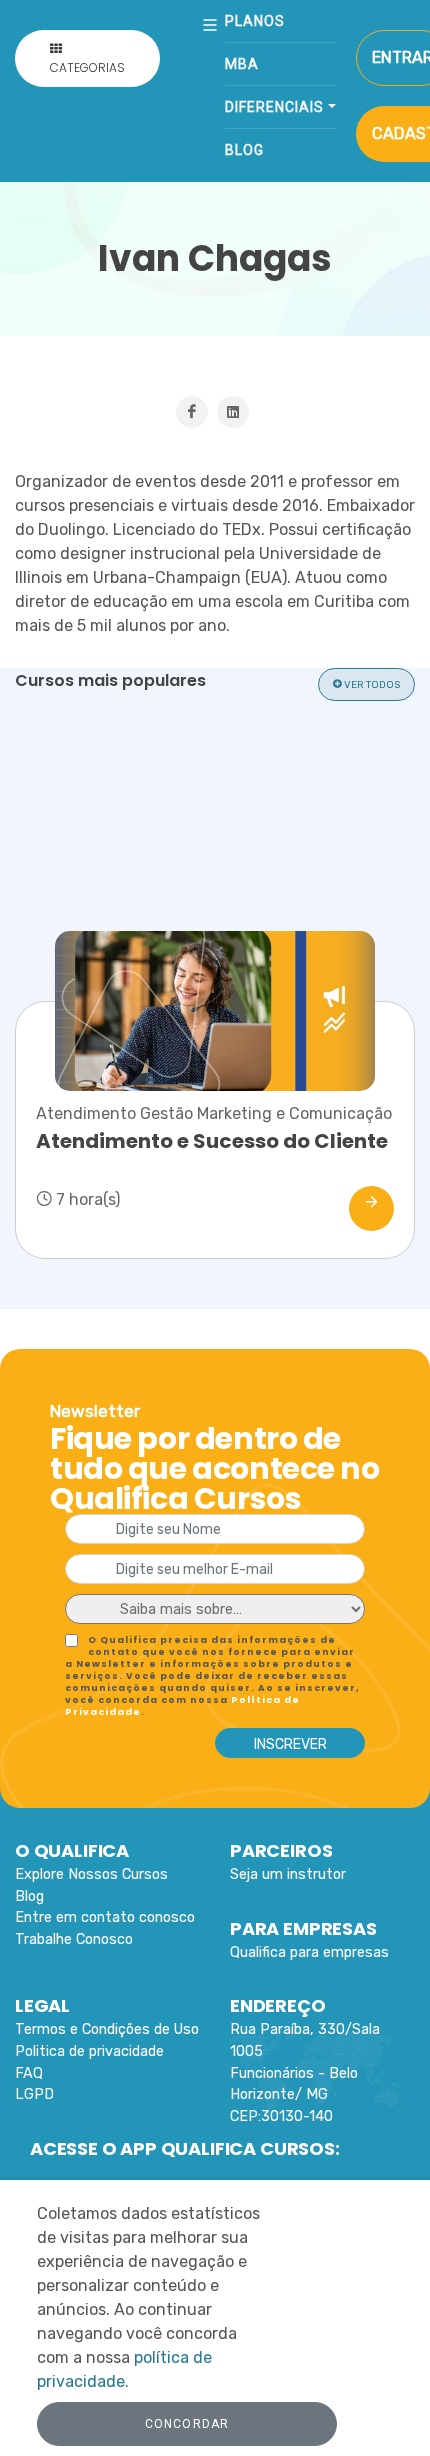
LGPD (34, 2094)
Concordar (187, 2424)
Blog (244, 150)
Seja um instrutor (288, 1874)
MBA (242, 64)
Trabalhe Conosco (74, 1939)
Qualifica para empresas (309, 1952)
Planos (255, 21)
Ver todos (371, 685)
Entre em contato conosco (105, 1917)
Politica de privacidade (89, 2051)
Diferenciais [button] (274, 107)
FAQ (29, 2073)
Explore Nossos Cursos (91, 1874)
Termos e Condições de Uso (107, 2029)
